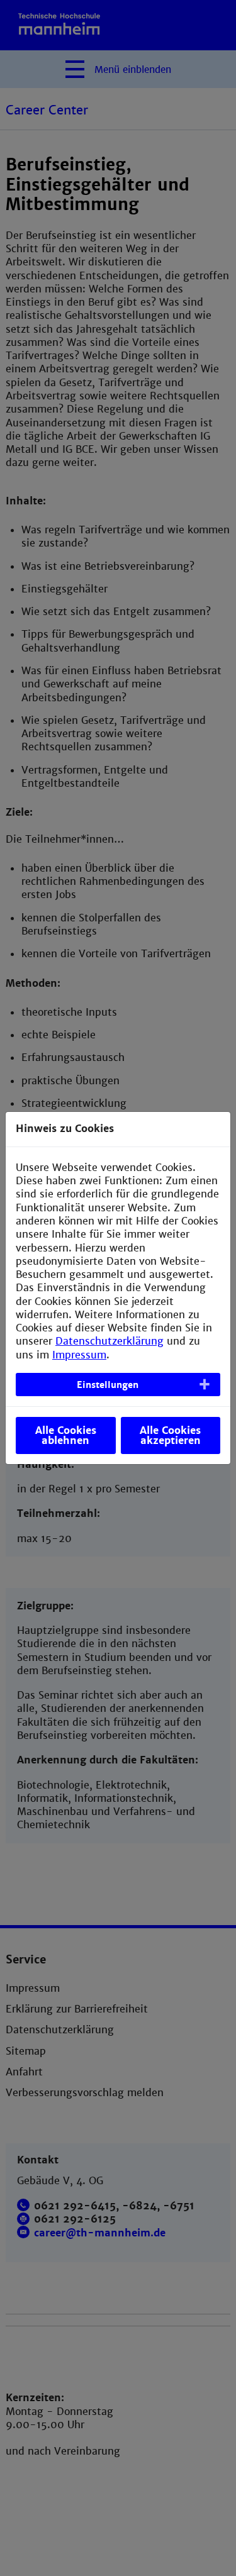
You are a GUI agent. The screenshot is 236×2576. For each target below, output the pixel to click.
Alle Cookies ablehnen (66, 1435)
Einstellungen (108, 1385)
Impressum (79, 1355)
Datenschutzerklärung (110, 1341)
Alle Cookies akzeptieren (170, 1435)
